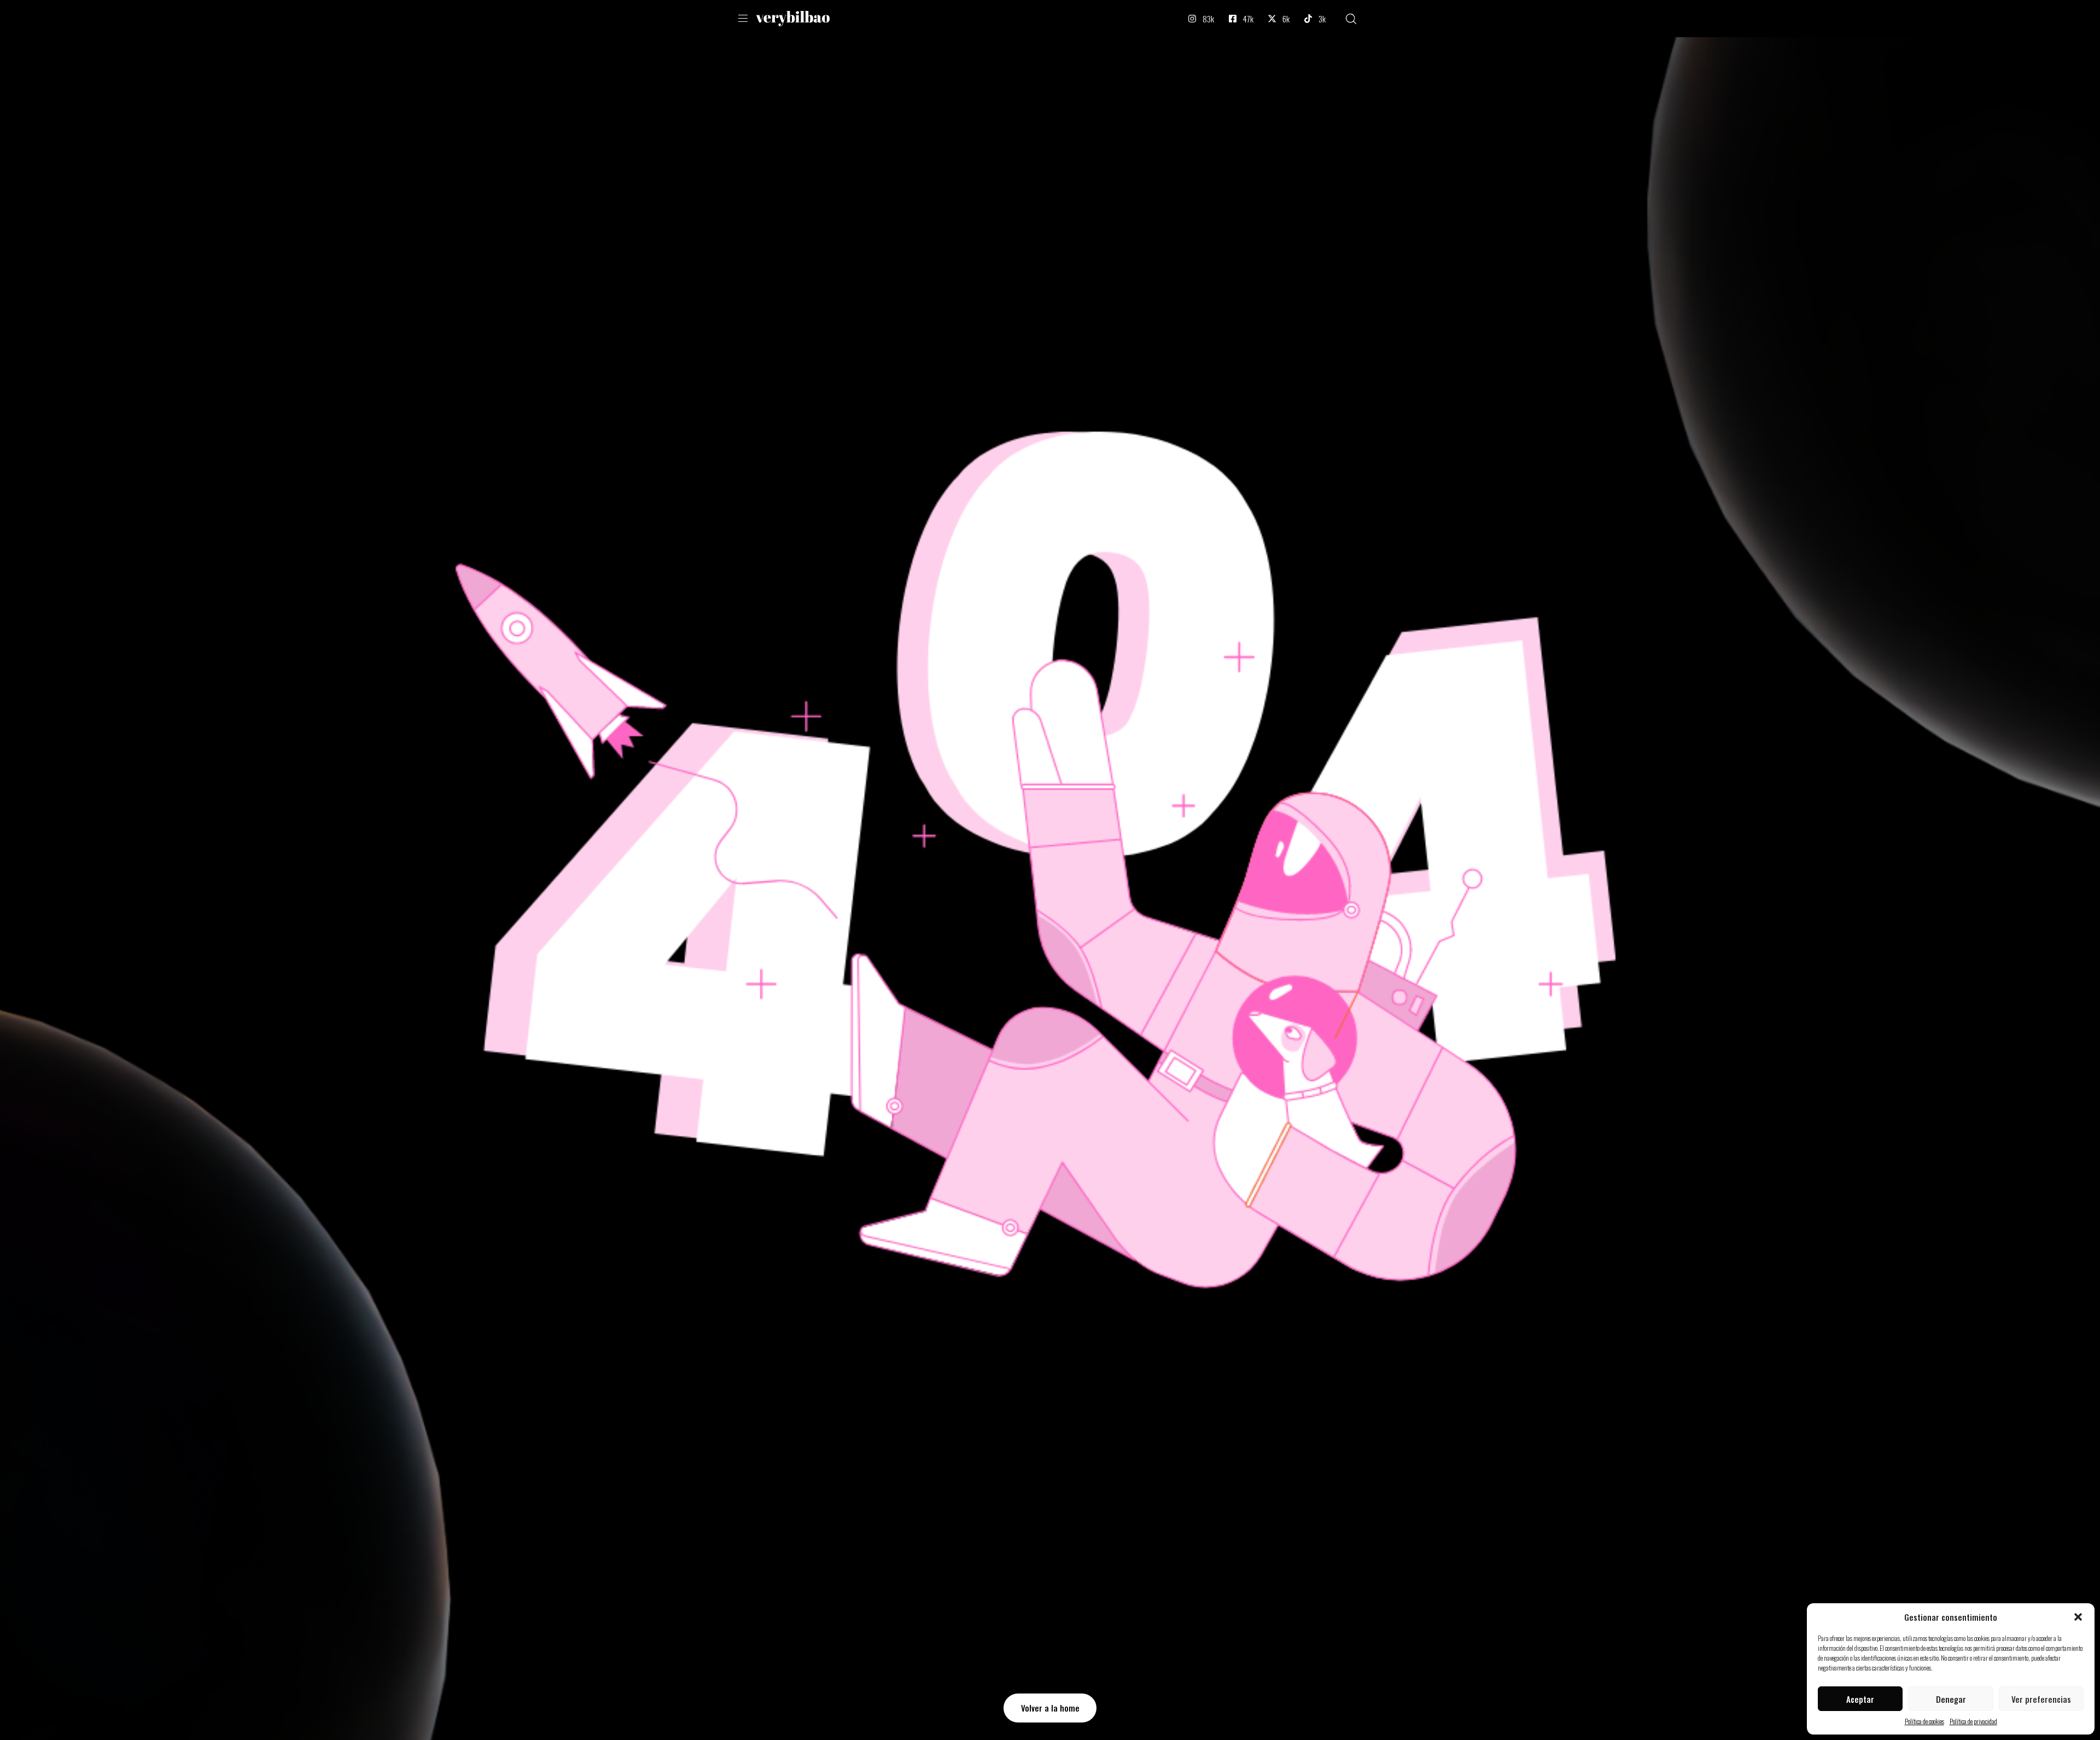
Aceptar (1860, 1699)
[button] (2078, 1617)
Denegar (1951, 1699)
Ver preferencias (2041, 1699)
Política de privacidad (1973, 1721)
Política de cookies (1924, 1721)
